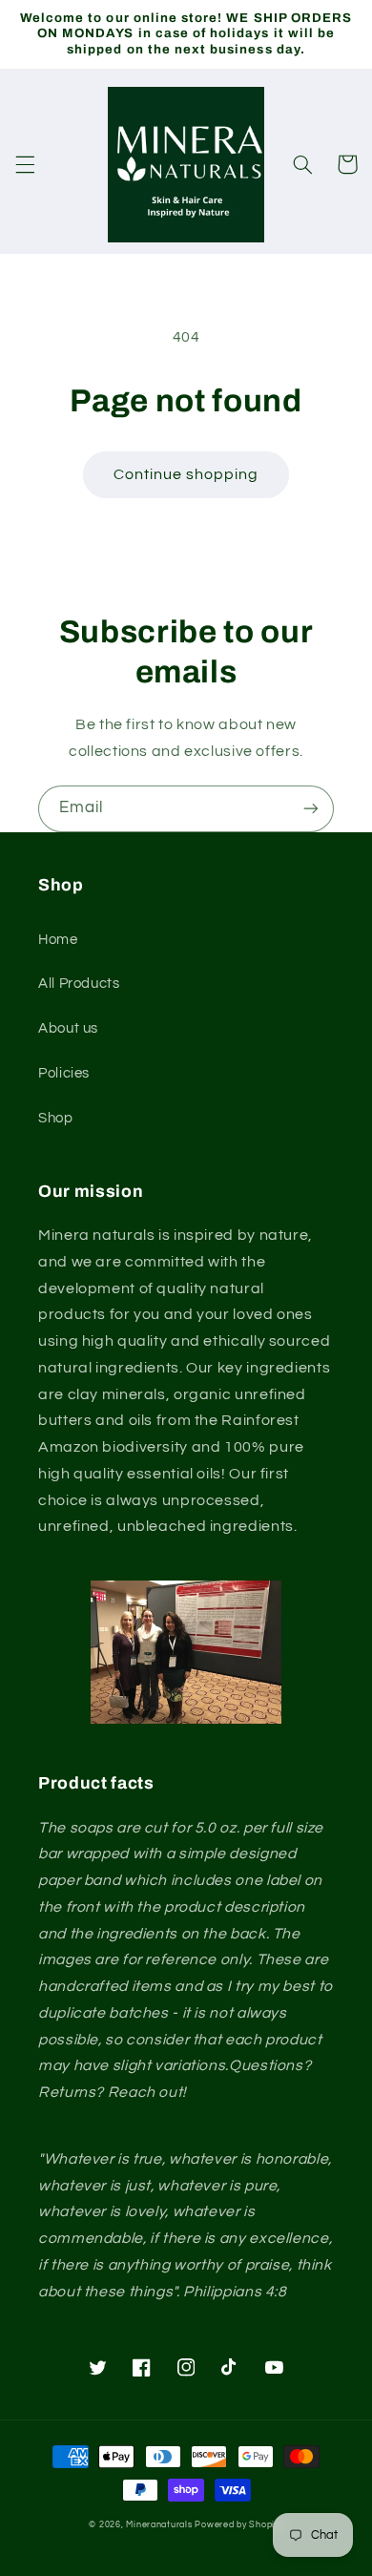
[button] (25, 164)
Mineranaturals (159, 2525)
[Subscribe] (311, 809)
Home (58, 940)
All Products (79, 984)
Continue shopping (186, 474)
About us (68, 1028)
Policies (64, 1073)
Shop (56, 1118)
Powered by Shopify (238, 2525)
